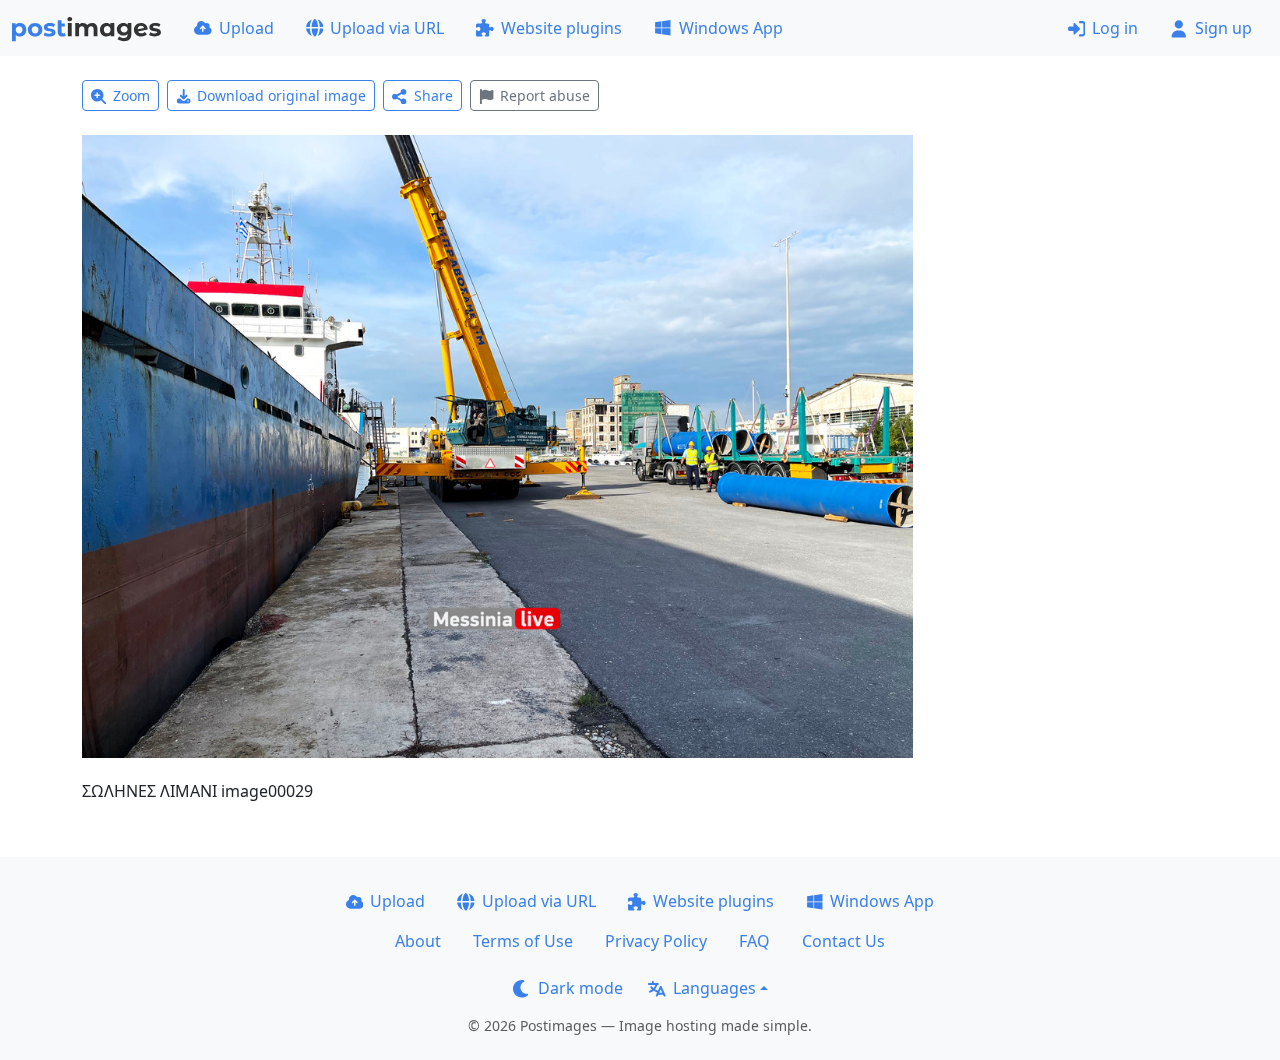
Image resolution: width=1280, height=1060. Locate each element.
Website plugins (561, 28)
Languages (714, 988)
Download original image (281, 95)
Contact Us (843, 941)
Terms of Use (523, 941)
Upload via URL (387, 28)
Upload (246, 28)
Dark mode (580, 988)
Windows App (731, 28)
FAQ (754, 941)
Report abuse (545, 95)
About (418, 941)
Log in (1115, 28)
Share (433, 95)
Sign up (1223, 28)
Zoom (131, 95)
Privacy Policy (656, 941)
